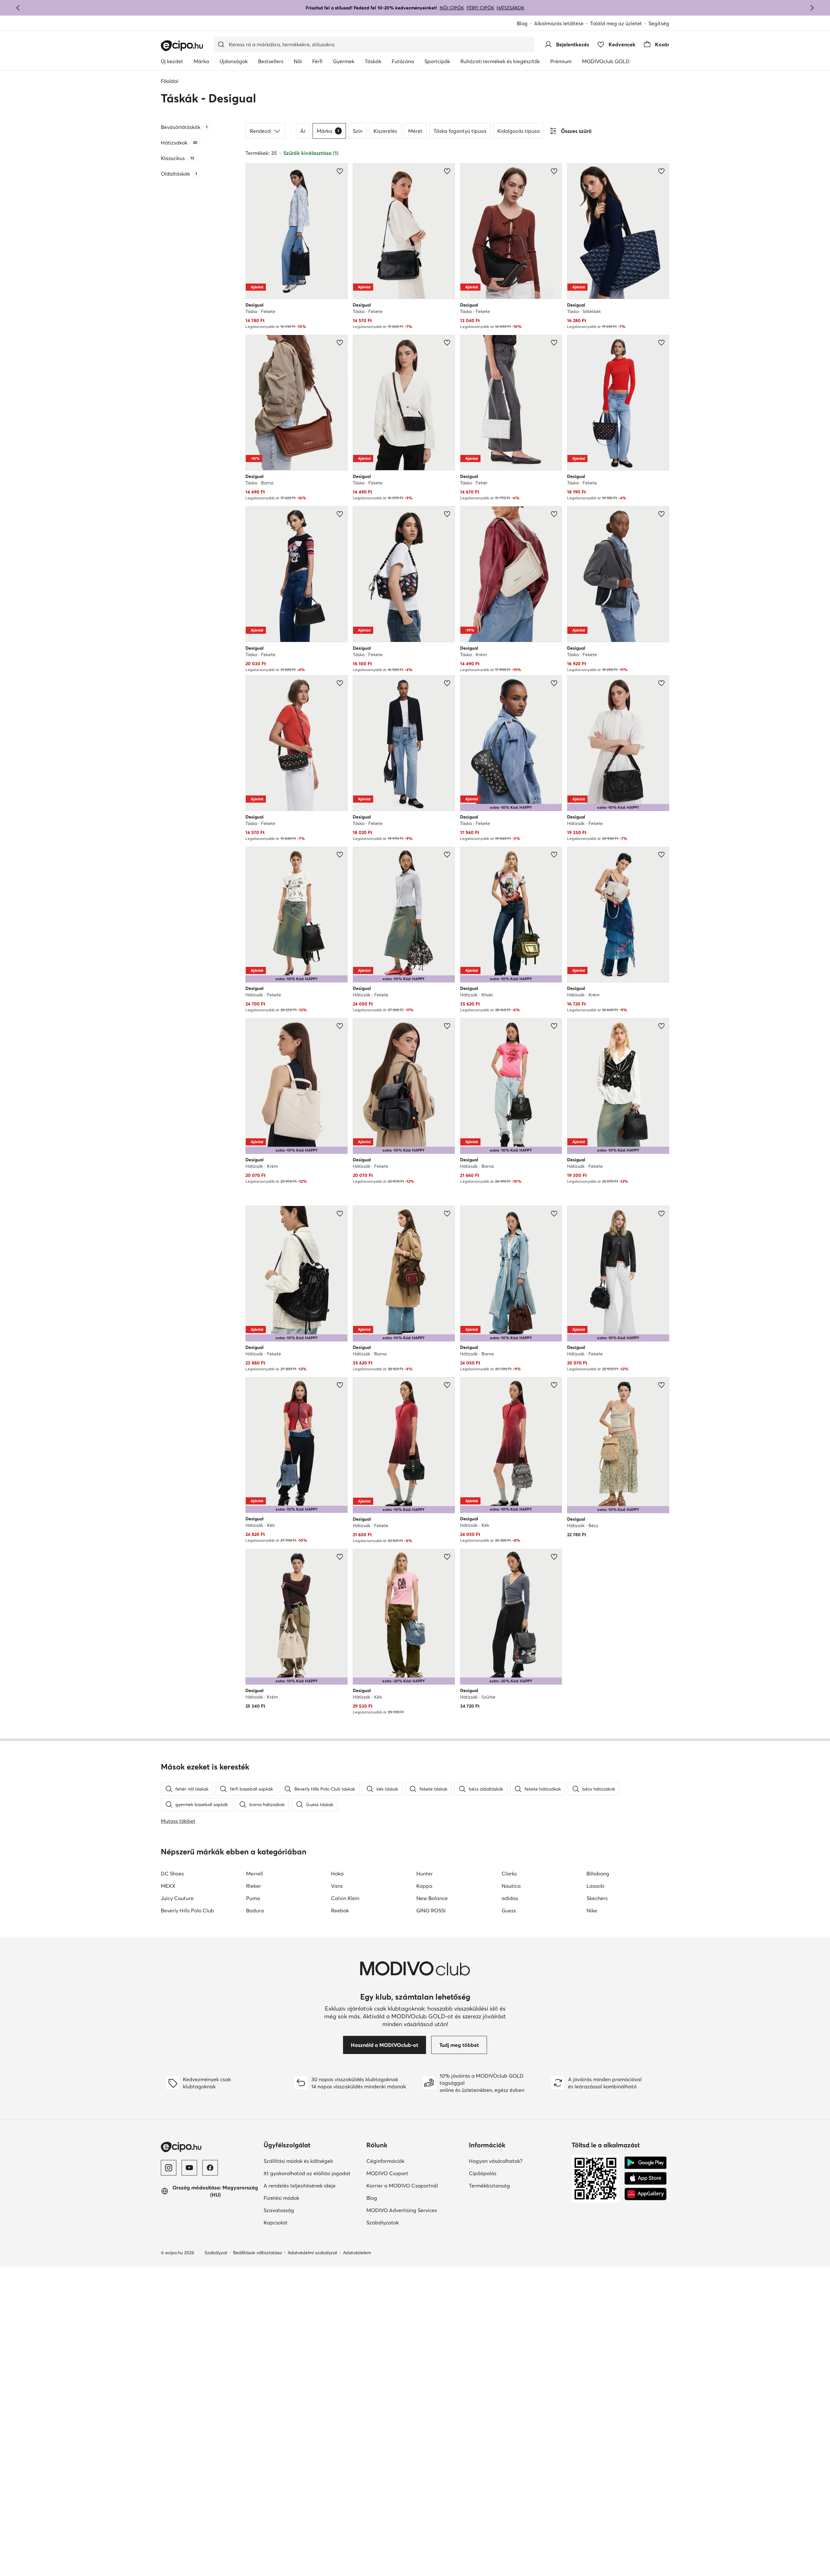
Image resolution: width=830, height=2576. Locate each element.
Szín (358, 131)
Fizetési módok (281, 2198)
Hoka (337, 1874)
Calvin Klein (345, 1898)
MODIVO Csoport (387, 2173)
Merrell (255, 1874)
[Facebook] (210, 2168)
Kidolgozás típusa (519, 131)
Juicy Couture (177, 1898)
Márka (328, 131)
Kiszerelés (385, 131)
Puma (253, 1898)
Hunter (425, 1874)
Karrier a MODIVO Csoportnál (402, 2186)
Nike (592, 1910)
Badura (255, 1910)
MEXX (168, 1886)
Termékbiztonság (489, 2186)
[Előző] (18, 8)
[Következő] (812, 8)
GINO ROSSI (431, 1910)
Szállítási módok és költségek (298, 2161)
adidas (510, 1898)
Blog (522, 23)
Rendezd (260, 131)
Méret (415, 131)
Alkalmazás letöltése (559, 23)
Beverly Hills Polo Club (187, 1910)
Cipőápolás (483, 2173)
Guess (509, 1910)
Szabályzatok (383, 2222)
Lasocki (595, 1886)
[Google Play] (646, 2163)
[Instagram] (169, 2168)
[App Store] (646, 2178)
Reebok (340, 1910)
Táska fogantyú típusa (460, 131)
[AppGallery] (646, 2194)
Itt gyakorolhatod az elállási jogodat (307, 2173)
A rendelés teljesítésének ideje (300, 2186)
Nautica (511, 1886)
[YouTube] (189, 2168)
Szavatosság (279, 2210)
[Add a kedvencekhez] (340, 171)
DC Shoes (172, 1874)
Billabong (598, 1874)
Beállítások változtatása (257, 2253)
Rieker (254, 1886)
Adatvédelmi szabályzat (312, 2253)
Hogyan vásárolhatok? (496, 2161)
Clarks (509, 1874)
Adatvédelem (357, 2253)
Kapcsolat (276, 2222)
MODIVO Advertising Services (402, 2210)
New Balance (432, 1898)
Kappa (424, 1886)
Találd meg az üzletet (616, 23)
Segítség (659, 23)
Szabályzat (216, 2253)
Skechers (597, 1898)
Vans (337, 1886)
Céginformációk (385, 2161)
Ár (303, 131)
